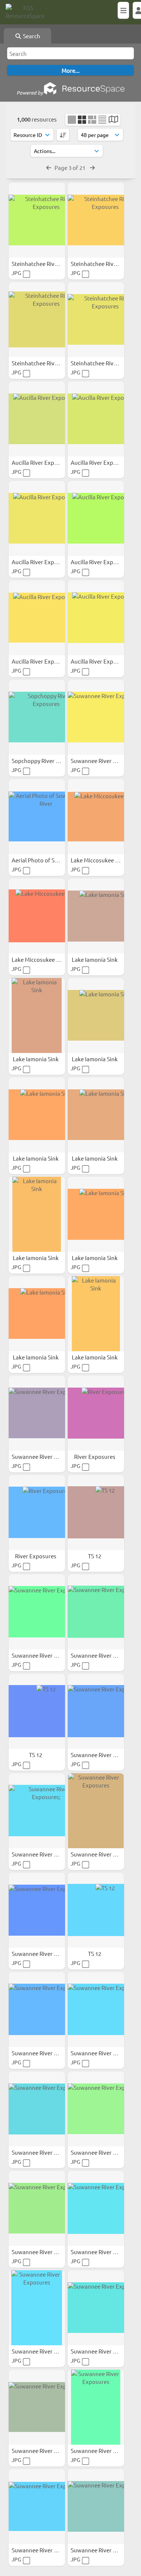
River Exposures (95, 1456)
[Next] (92, 167)
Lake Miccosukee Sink (99, 860)
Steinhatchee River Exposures (50, 264)
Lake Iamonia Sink (95, 959)
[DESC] (63, 135)
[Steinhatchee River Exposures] (37, 220)
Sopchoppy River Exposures (48, 761)
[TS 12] (96, 1513)
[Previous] (49, 167)
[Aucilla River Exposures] (37, 419)
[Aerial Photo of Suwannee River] (37, 817)
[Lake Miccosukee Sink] (96, 817)
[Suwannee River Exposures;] (37, 1811)
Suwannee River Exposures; (48, 1854)
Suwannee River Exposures (106, 761)
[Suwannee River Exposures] (96, 717)
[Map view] (113, 120)
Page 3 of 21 (70, 167)
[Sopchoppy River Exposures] (37, 717)
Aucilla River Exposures (42, 462)
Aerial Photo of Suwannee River (53, 860)
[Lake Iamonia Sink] (96, 916)
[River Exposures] (96, 1413)
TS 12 (95, 1556)
